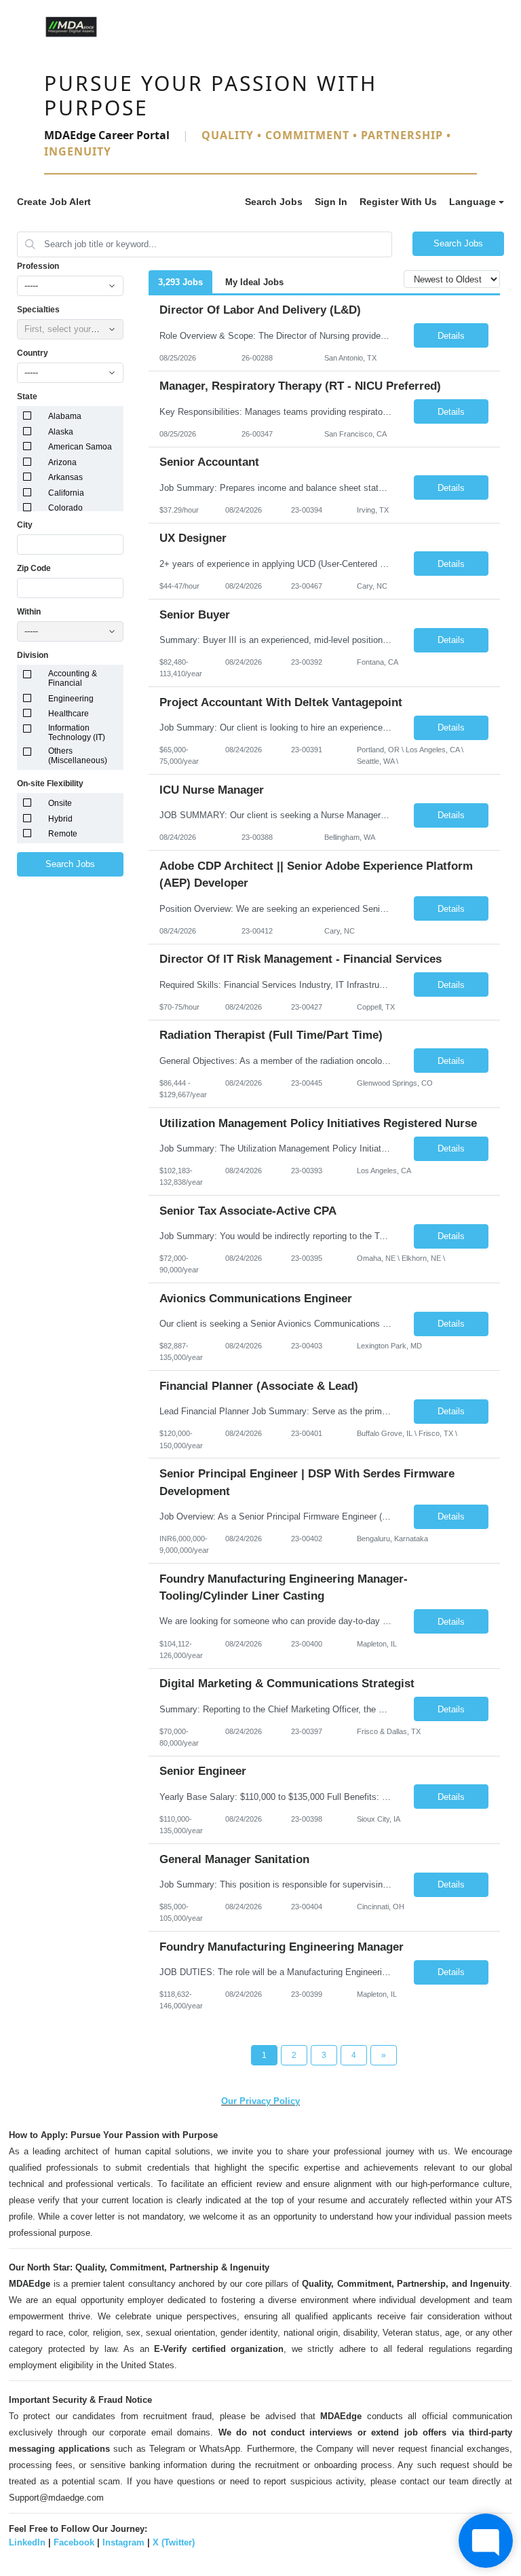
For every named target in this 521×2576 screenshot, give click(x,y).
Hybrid (60, 819)
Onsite (60, 803)
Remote (63, 834)
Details (451, 336)
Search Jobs (274, 202)
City (25, 525)
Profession (38, 266)
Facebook (74, 2542)
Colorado (65, 508)
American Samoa (80, 447)
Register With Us (398, 202)
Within (29, 612)
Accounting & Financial (73, 678)
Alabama (65, 416)
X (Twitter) (174, 2542)
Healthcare (69, 714)
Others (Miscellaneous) (78, 756)
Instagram (123, 2542)
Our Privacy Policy (260, 2101)
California (66, 493)
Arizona (62, 462)
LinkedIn (27, 2542)
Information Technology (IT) (77, 733)
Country (33, 353)
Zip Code (34, 568)
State (27, 397)
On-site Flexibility (50, 784)
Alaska (61, 432)
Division (33, 655)
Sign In (331, 202)
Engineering (71, 699)
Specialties (38, 310)
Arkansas (65, 477)
